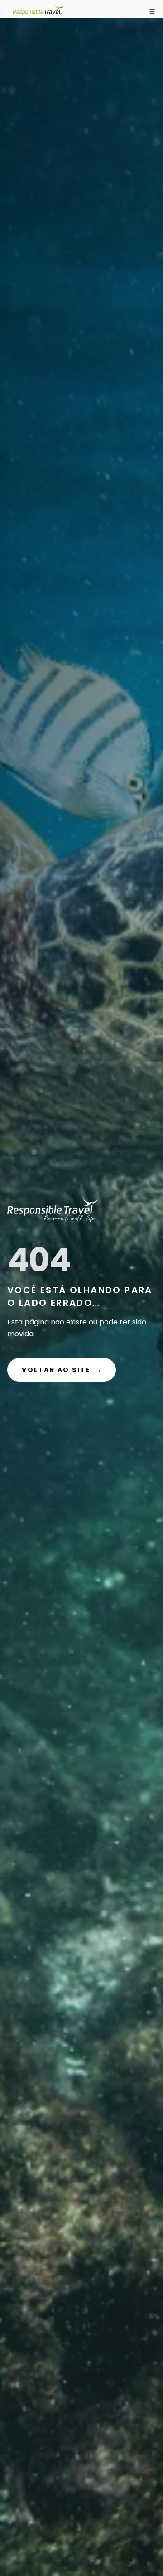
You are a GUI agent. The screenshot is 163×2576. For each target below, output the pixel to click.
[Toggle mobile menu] (152, 11)
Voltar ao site (62, 1370)
